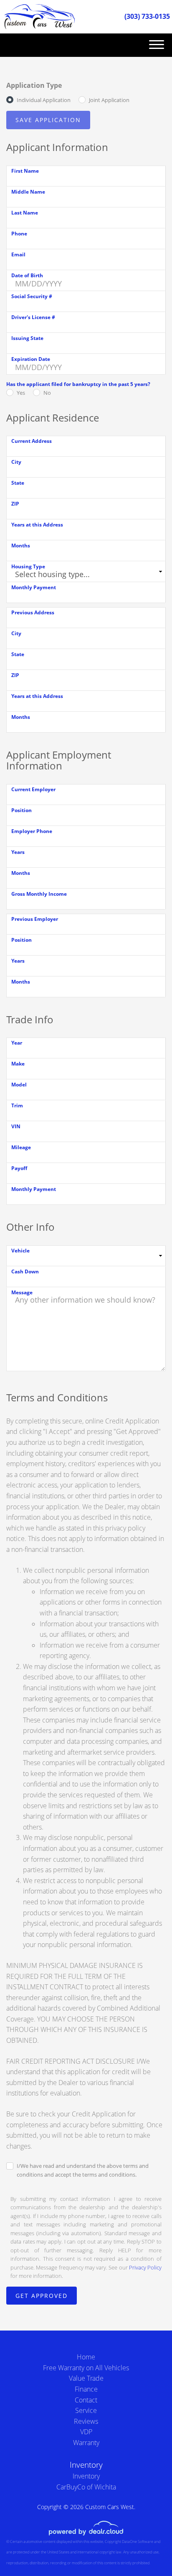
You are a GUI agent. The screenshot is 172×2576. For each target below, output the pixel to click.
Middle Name (28, 192)
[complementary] (147, 2551)
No (47, 393)
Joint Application (109, 100)
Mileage (21, 1147)
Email (18, 254)
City (16, 462)
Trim (17, 1105)
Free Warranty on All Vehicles (86, 2368)
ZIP (15, 504)
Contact (86, 2400)
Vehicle (20, 1251)
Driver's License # (33, 317)
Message (22, 1292)
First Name (25, 171)
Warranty (86, 2443)
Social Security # (32, 296)
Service (86, 2410)
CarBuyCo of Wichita (86, 2487)
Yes (21, 393)
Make (18, 1064)
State (18, 483)
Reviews (86, 2421)
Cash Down (25, 1271)
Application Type (34, 85)
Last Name (25, 213)
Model (19, 1085)
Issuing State (27, 338)
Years (18, 852)
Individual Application (44, 100)
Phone (19, 234)
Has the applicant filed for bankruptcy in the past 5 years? (78, 384)
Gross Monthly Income (39, 894)
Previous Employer (35, 919)
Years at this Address (37, 525)
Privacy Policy (145, 2267)
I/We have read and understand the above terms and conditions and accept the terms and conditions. (83, 2170)
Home (86, 2357)
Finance (86, 2389)
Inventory (86, 2476)
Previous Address (33, 612)
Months (21, 546)
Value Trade (86, 2378)
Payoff (19, 1168)
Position (21, 810)
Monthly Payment (34, 587)
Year (17, 1043)
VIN (16, 1126)
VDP (86, 2432)
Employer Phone (32, 831)
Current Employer (33, 789)
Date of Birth (27, 275)
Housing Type (28, 566)
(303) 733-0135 (147, 16)
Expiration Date (31, 359)
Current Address (32, 441)
